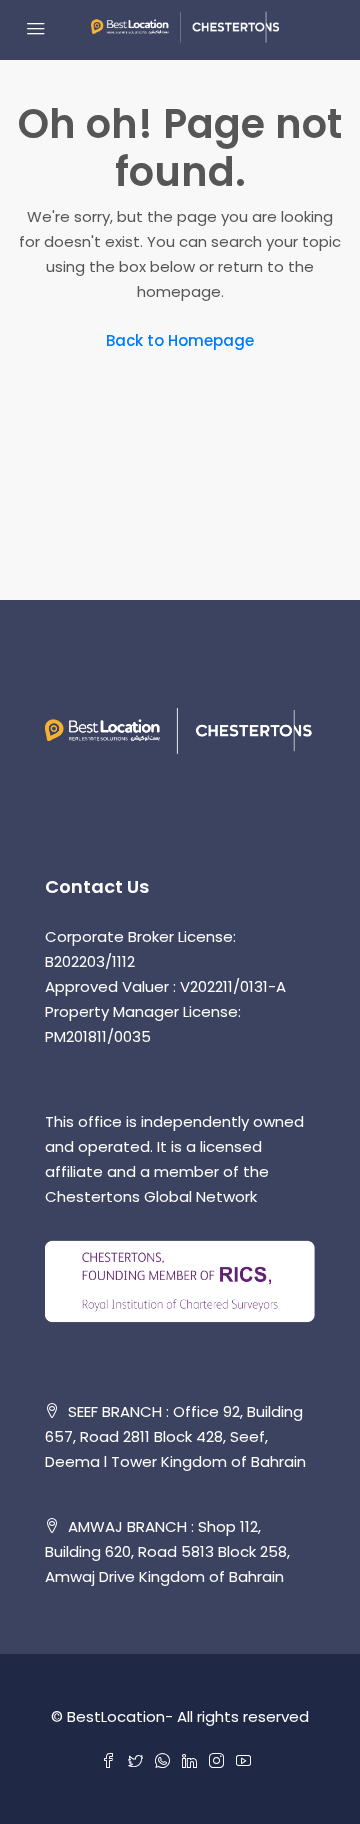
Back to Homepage (180, 340)
